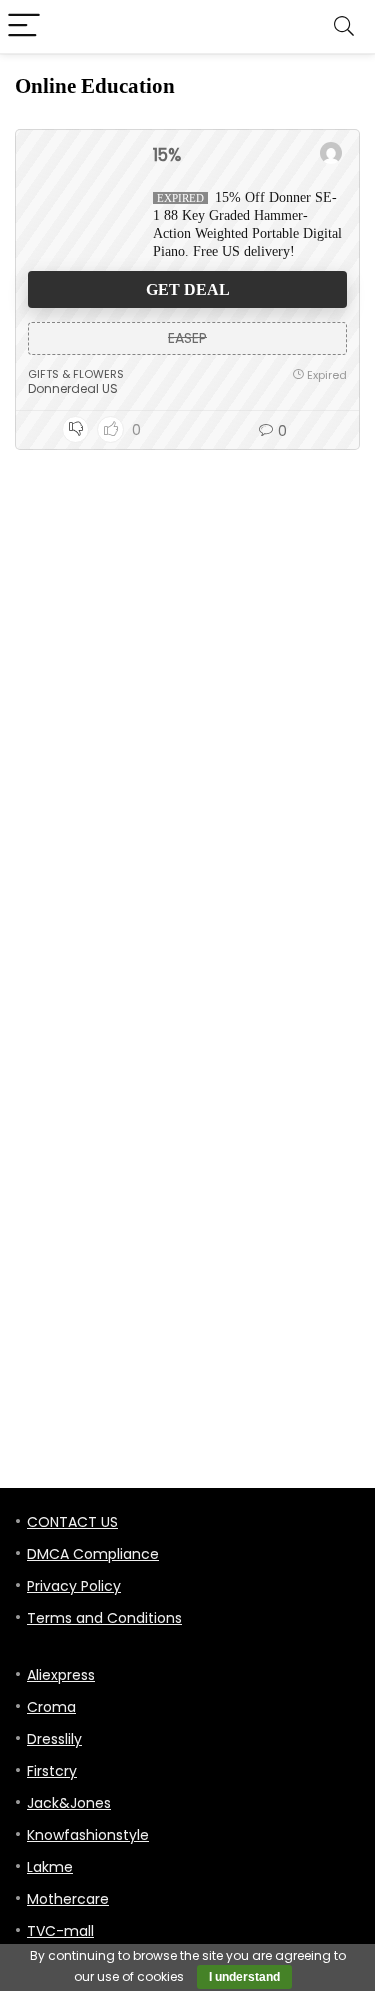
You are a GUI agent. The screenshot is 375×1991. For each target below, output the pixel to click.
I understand (244, 1977)
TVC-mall (60, 1931)
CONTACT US (72, 1522)
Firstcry (52, 1771)
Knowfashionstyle (88, 1835)
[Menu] (24, 26)
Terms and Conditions (104, 1618)
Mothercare (68, 1899)
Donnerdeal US (73, 388)
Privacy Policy (74, 1586)
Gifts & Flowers (76, 374)
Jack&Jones (69, 1803)
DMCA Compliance (93, 1554)
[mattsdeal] (331, 155)
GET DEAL (188, 289)
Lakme (50, 1867)
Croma (51, 1707)
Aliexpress (61, 1675)
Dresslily (54, 1739)
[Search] (344, 26)
